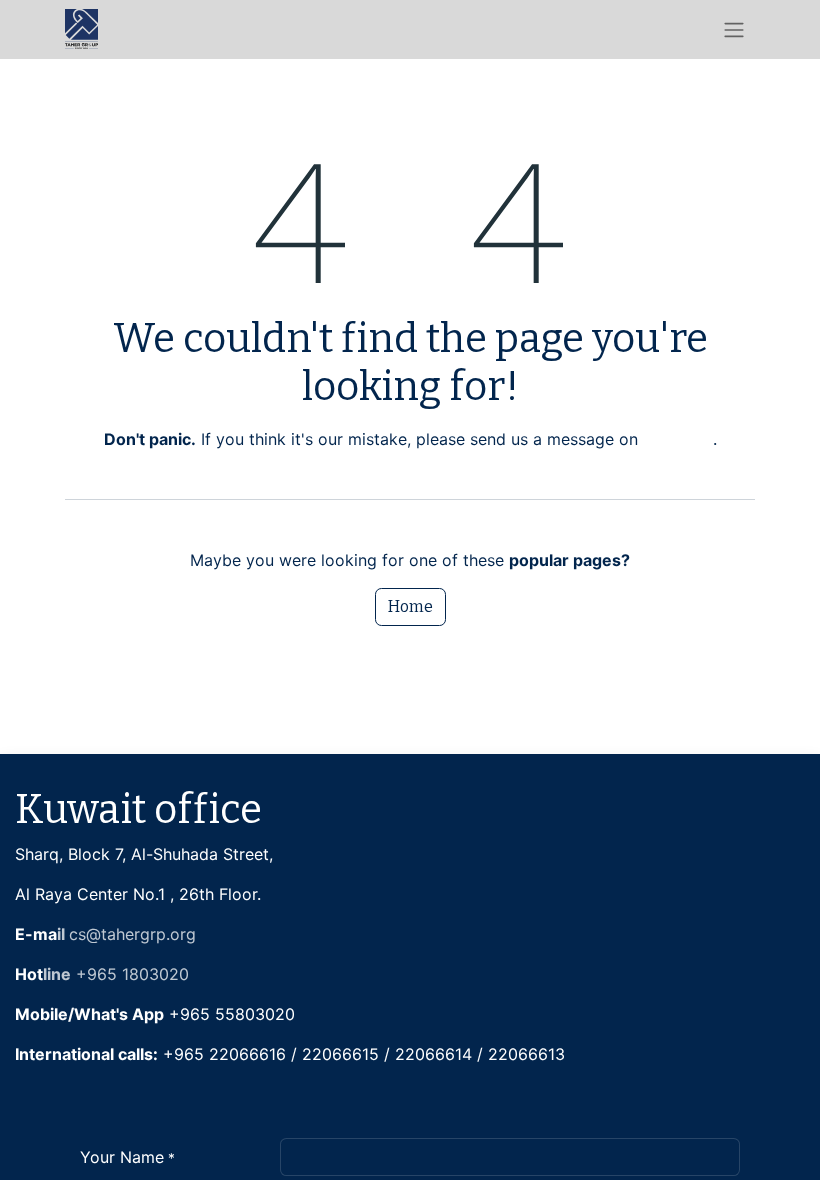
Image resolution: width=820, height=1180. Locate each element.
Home (410, 606)
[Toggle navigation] (734, 29)
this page (678, 439)
